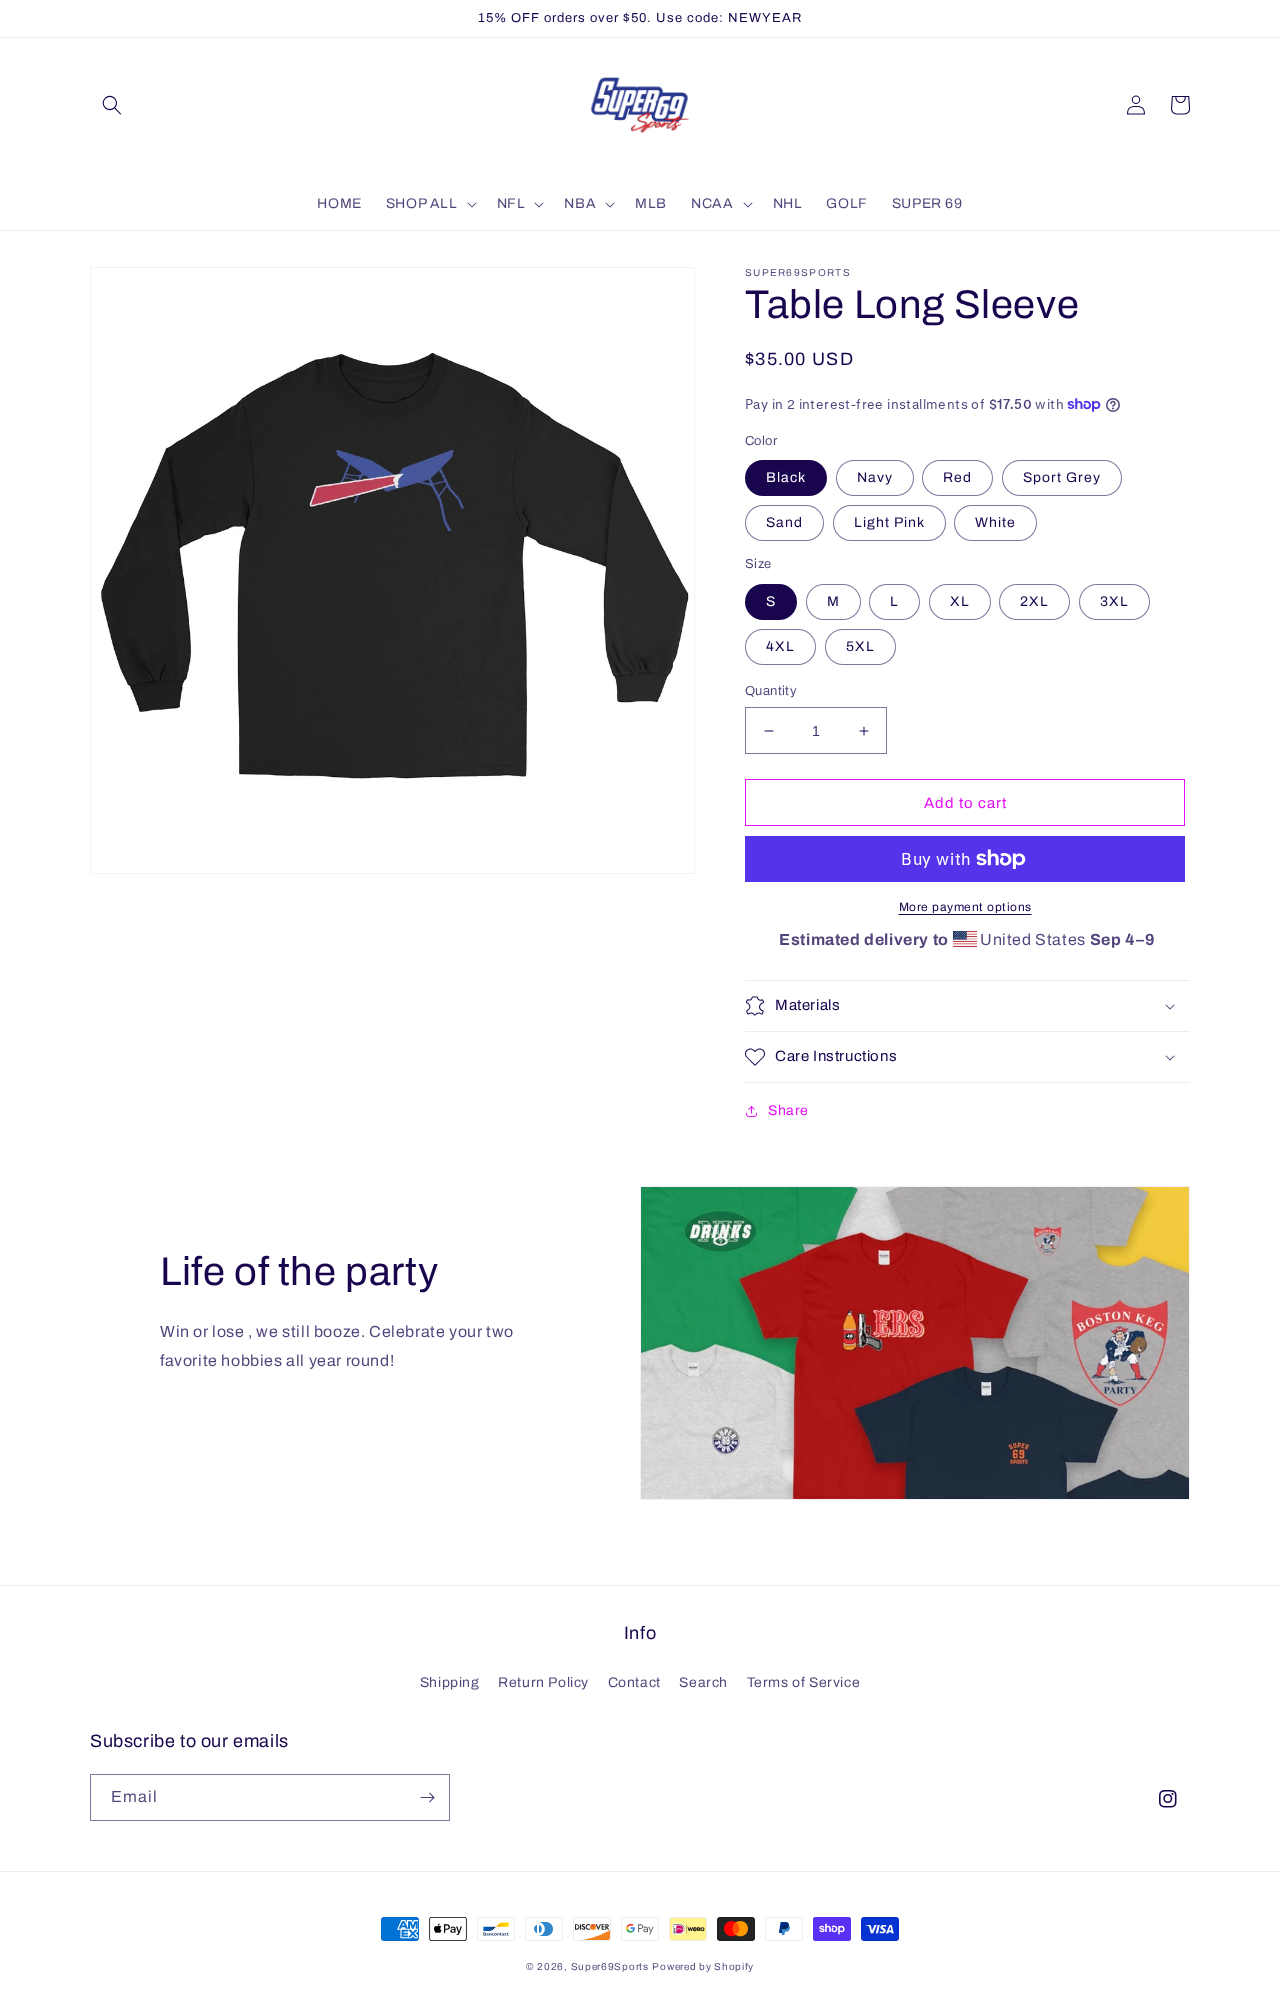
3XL (1114, 601)
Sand (784, 522)
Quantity (771, 691)
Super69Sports (610, 1966)
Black (786, 477)
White (995, 522)
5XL (860, 646)
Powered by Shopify (703, 1966)
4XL (780, 646)
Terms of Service (804, 1682)
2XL (1034, 601)
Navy (875, 477)
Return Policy (543, 1682)
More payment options (965, 907)
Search (703, 1682)
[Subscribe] (427, 1797)
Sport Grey (1062, 477)
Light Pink (889, 522)
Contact (634, 1682)
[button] (112, 105)
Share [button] (788, 1110)
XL (960, 601)
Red (957, 477)
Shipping (450, 1682)
